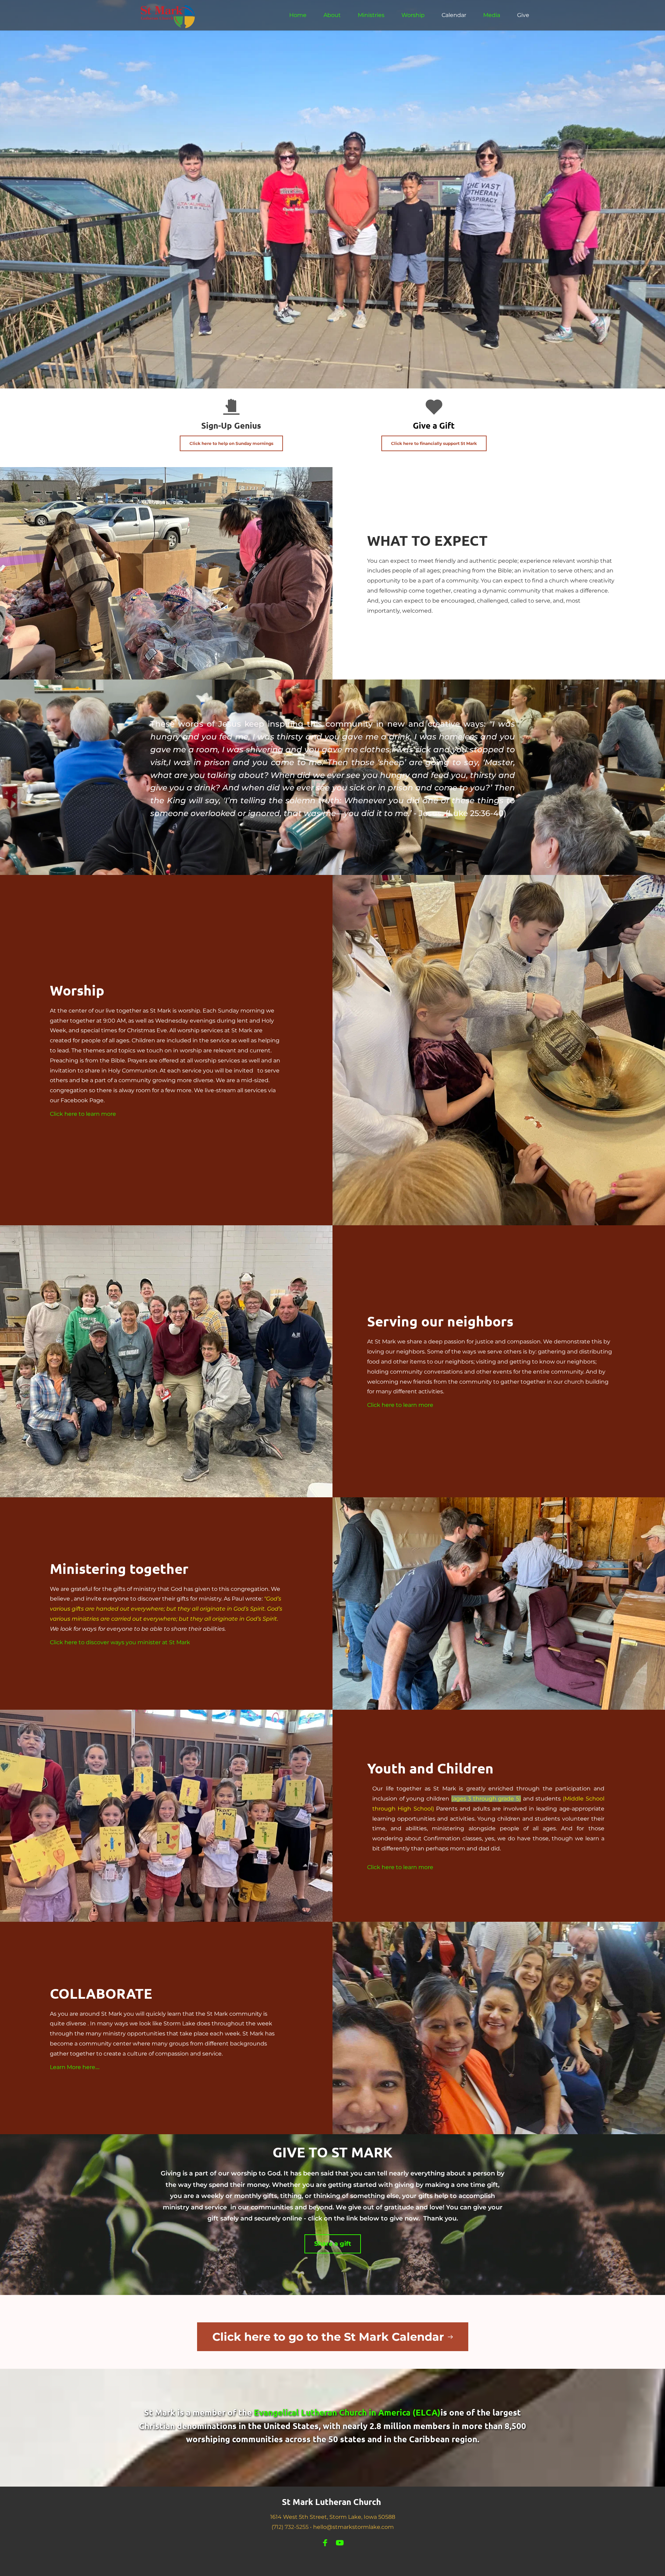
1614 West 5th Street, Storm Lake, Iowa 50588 (333, 2517)
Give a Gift (434, 425)
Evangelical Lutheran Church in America (332, 2412)
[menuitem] (298, 15)
